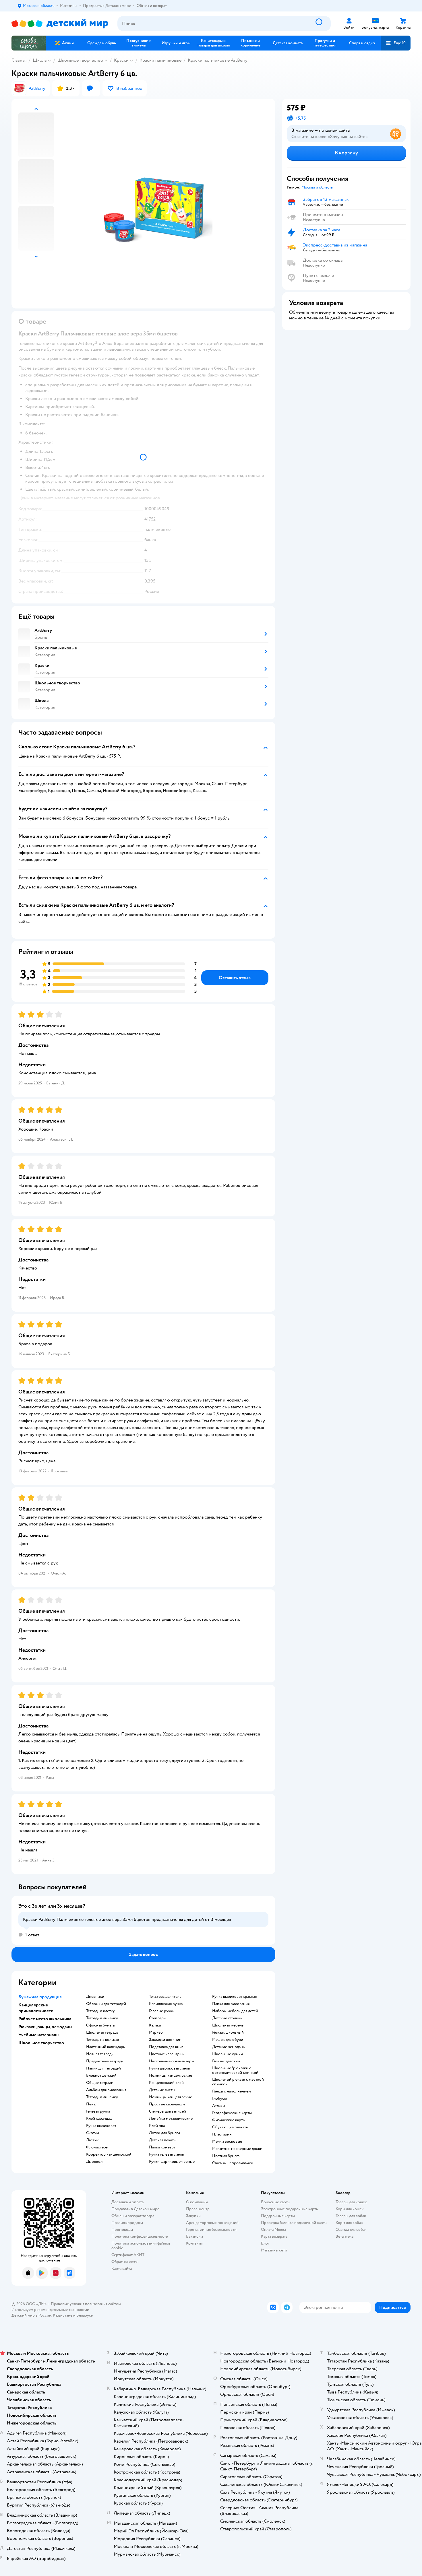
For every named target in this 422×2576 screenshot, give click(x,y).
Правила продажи (127, 2223)
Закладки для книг (165, 2040)
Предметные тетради (105, 2061)
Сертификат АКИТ (128, 2255)
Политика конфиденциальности (140, 2236)
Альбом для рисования (106, 2090)
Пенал (92, 2104)
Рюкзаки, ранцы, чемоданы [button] (45, 2027)
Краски (121, 60)
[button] (396, 43)
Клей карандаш (99, 2119)
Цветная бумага (226, 2156)
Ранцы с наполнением (232, 2091)
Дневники (95, 1997)
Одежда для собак (351, 2230)
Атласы (219, 2106)
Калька (155, 2025)
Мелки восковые (227, 2142)
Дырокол (94, 2162)
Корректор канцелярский (109, 2154)
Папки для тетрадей (103, 2068)
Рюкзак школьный (228, 2033)
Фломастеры (97, 2147)
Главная (19, 60)
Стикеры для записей (168, 2111)
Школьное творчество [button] (41, 2043)
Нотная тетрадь (100, 2054)
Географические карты (232, 2113)
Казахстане (63, 2315)
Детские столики (227, 2018)
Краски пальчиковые (160, 60)
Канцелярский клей (166, 2083)
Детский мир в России (31, 2315)
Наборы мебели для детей (235, 2011)
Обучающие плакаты (230, 2127)
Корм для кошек (350, 2209)
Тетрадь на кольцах (103, 2040)
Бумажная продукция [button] (40, 1997)
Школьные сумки (228, 2054)
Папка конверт (162, 2147)
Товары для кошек (351, 2202)
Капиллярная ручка (166, 2004)
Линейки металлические (171, 2119)
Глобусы (219, 2099)
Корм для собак (349, 2223)
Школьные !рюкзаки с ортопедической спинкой (235, 2070)
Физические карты (229, 2120)
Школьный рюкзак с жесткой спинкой (238, 2082)
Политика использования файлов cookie (141, 2246)
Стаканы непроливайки (233, 2163)
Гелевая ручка (98, 2111)
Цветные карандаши (167, 2054)
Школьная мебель (228, 2025)
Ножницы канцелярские (171, 2076)
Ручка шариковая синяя (169, 2068)
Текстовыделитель (165, 1997)
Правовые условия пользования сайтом (86, 2304)
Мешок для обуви (228, 2040)
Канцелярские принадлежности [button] (36, 2008)
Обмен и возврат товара (133, 2216)
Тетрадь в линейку (102, 2018)
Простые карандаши (167, 2104)
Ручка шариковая (101, 2126)
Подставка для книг (166, 2047)
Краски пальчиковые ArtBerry (218, 60)
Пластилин (222, 2134)
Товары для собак (351, 2216)
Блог (265, 2243)
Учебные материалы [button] (39, 2035)
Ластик (92, 2140)
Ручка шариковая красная (234, 1997)
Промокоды (122, 2230)
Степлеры (158, 2018)
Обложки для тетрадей (106, 2004)
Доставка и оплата (127, 2202)
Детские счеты (162, 2090)
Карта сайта (122, 2269)
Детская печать (162, 2140)
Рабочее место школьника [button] (45, 2019)
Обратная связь (125, 2262)
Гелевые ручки (162, 2011)
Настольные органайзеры (172, 2061)
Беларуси (85, 2315)
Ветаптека (344, 2236)
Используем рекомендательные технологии (50, 2310)
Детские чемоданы (229, 2047)
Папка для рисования (231, 2004)
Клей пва (157, 2126)
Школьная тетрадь (102, 2033)
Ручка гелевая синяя (166, 2154)
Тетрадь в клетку (100, 2011)
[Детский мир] (60, 24)
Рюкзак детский (226, 2061)
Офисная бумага (100, 2025)
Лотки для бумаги (164, 2133)
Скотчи (93, 2133)
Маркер (156, 2033)
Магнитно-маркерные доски (237, 2149)
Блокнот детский (101, 2076)
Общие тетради (100, 2083)
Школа (40, 60)
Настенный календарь (105, 2047)
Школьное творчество (80, 60)
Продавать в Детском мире (135, 2209)
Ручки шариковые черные (172, 2162)
